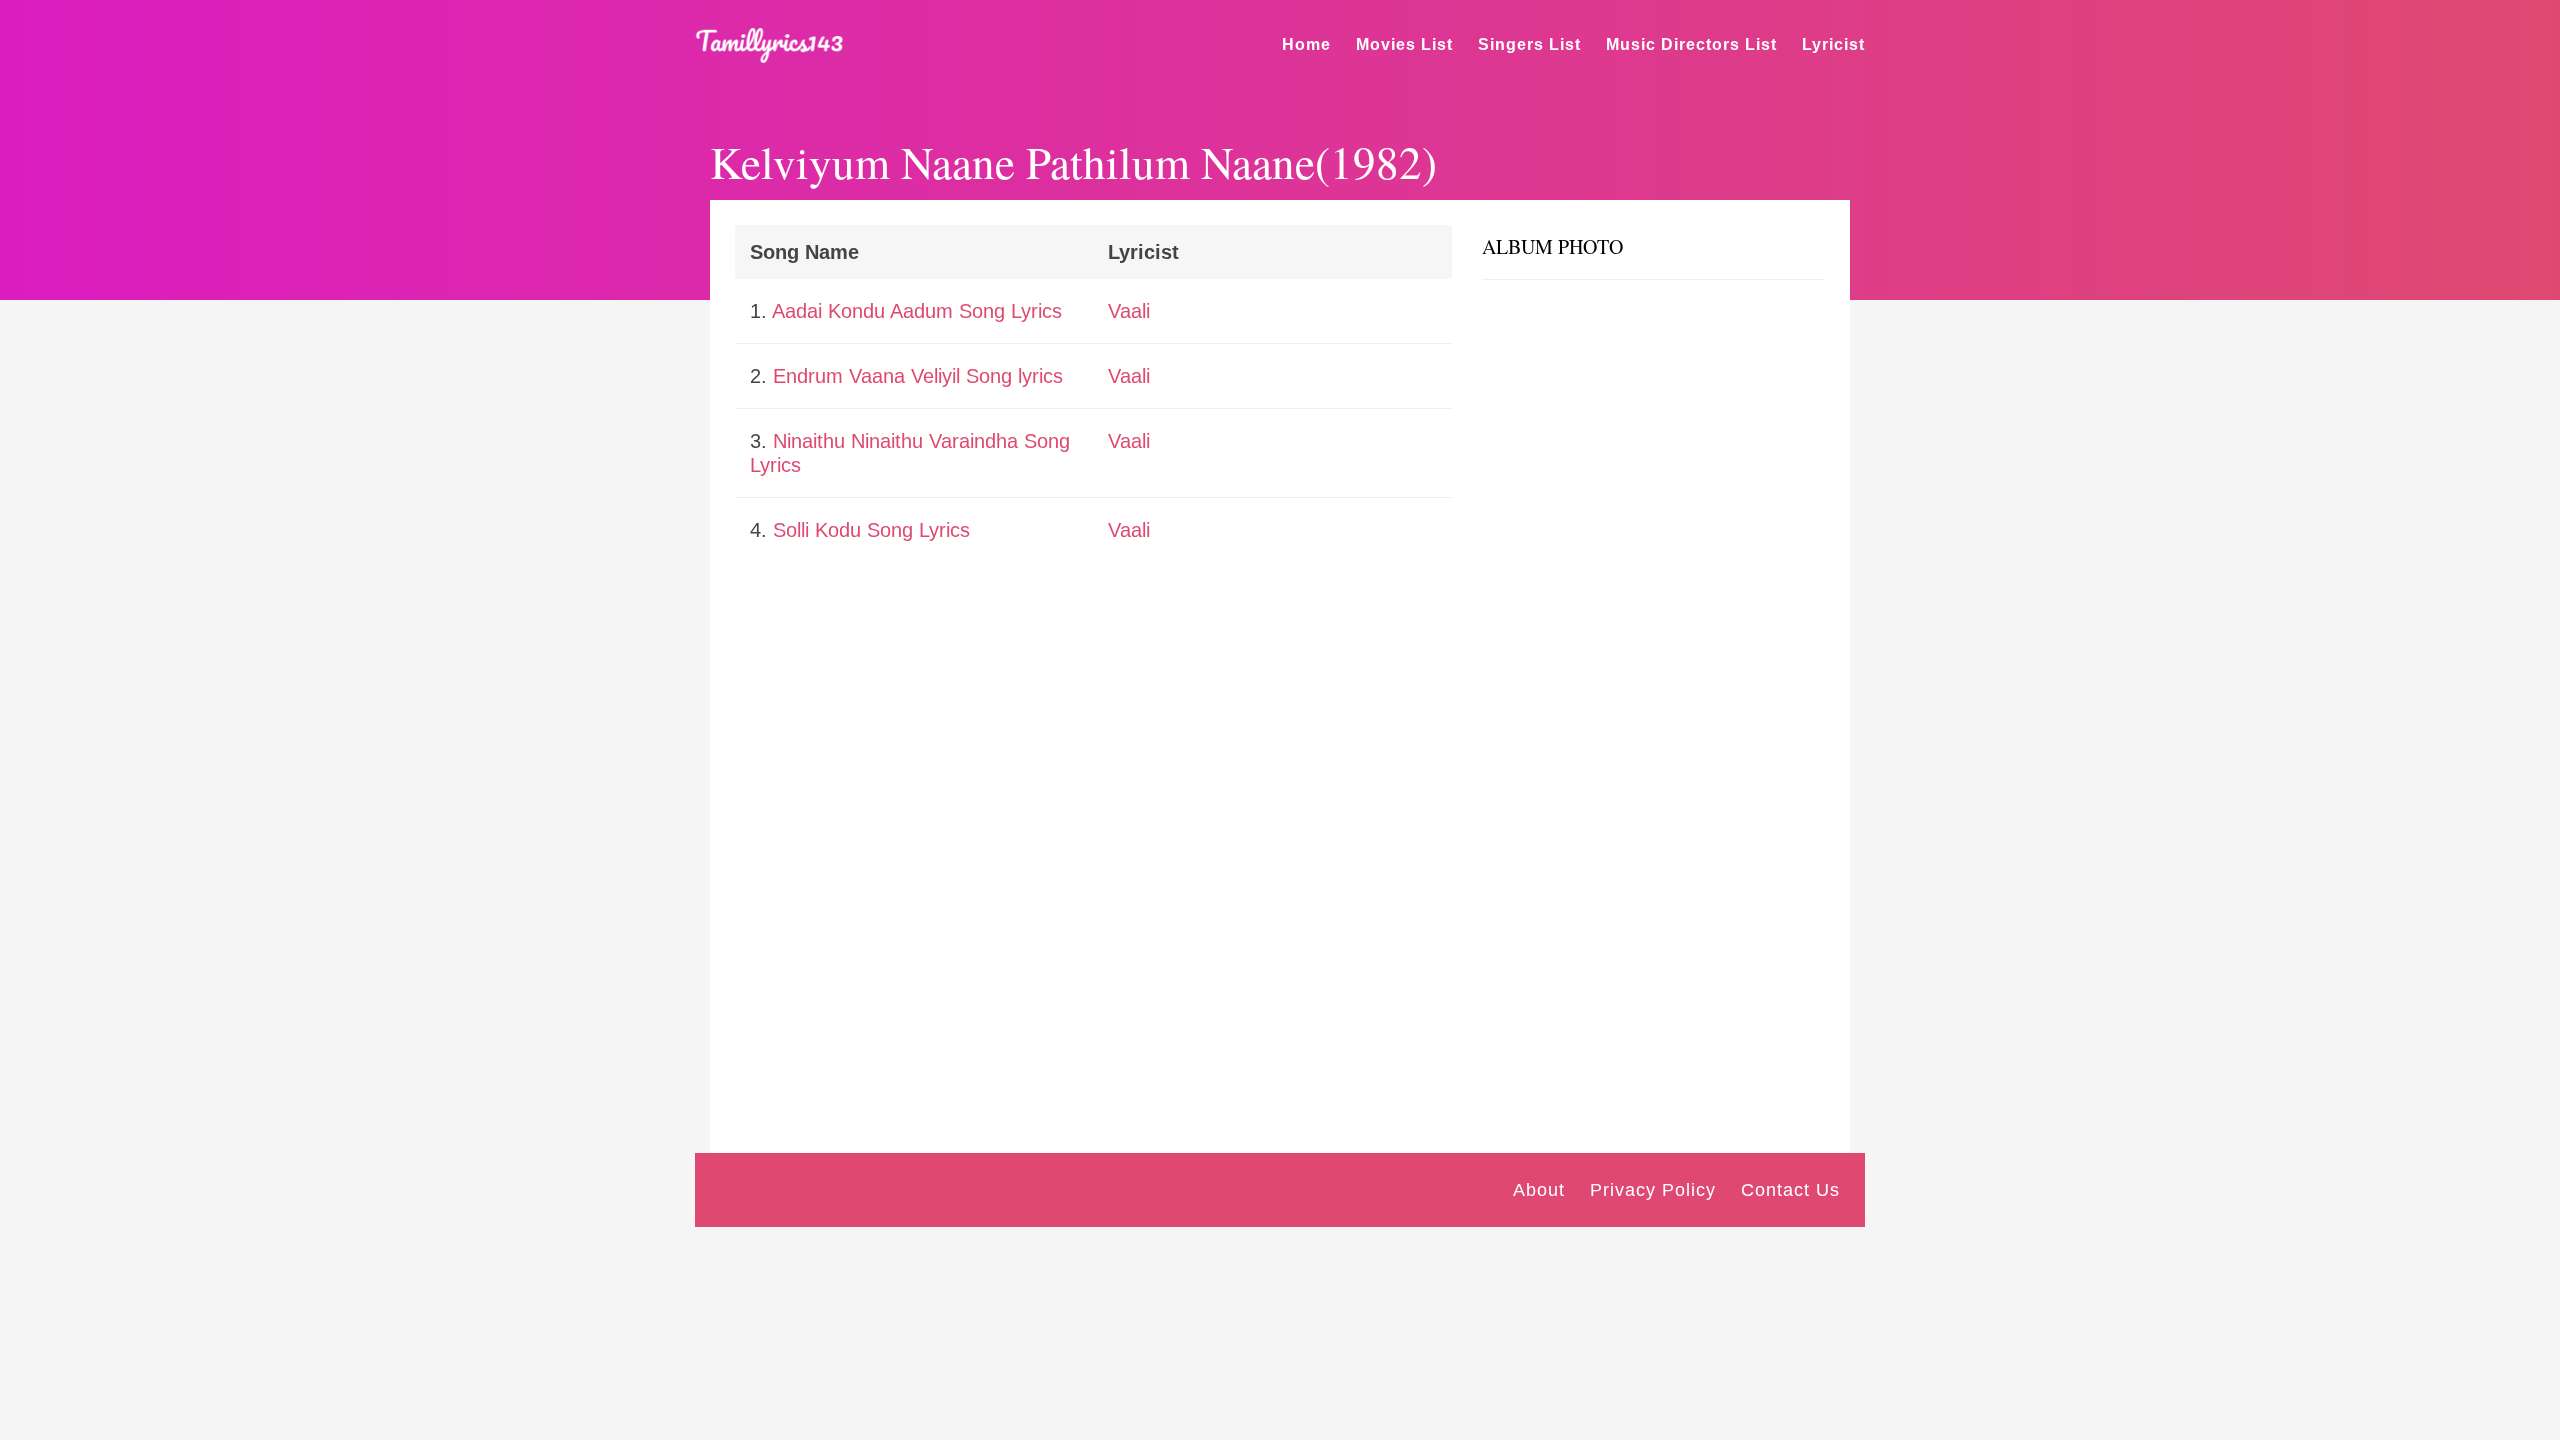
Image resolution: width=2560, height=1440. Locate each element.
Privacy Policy (1653, 1190)
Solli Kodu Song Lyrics (871, 530)
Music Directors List (1691, 44)
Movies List (1404, 44)
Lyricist (1833, 44)
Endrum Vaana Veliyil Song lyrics (918, 376)
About (1539, 1190)
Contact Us (1790, 1190)
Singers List (1529, 44)
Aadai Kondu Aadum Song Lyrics (917, 311)
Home (1306, 44)
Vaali (1129, 311)
